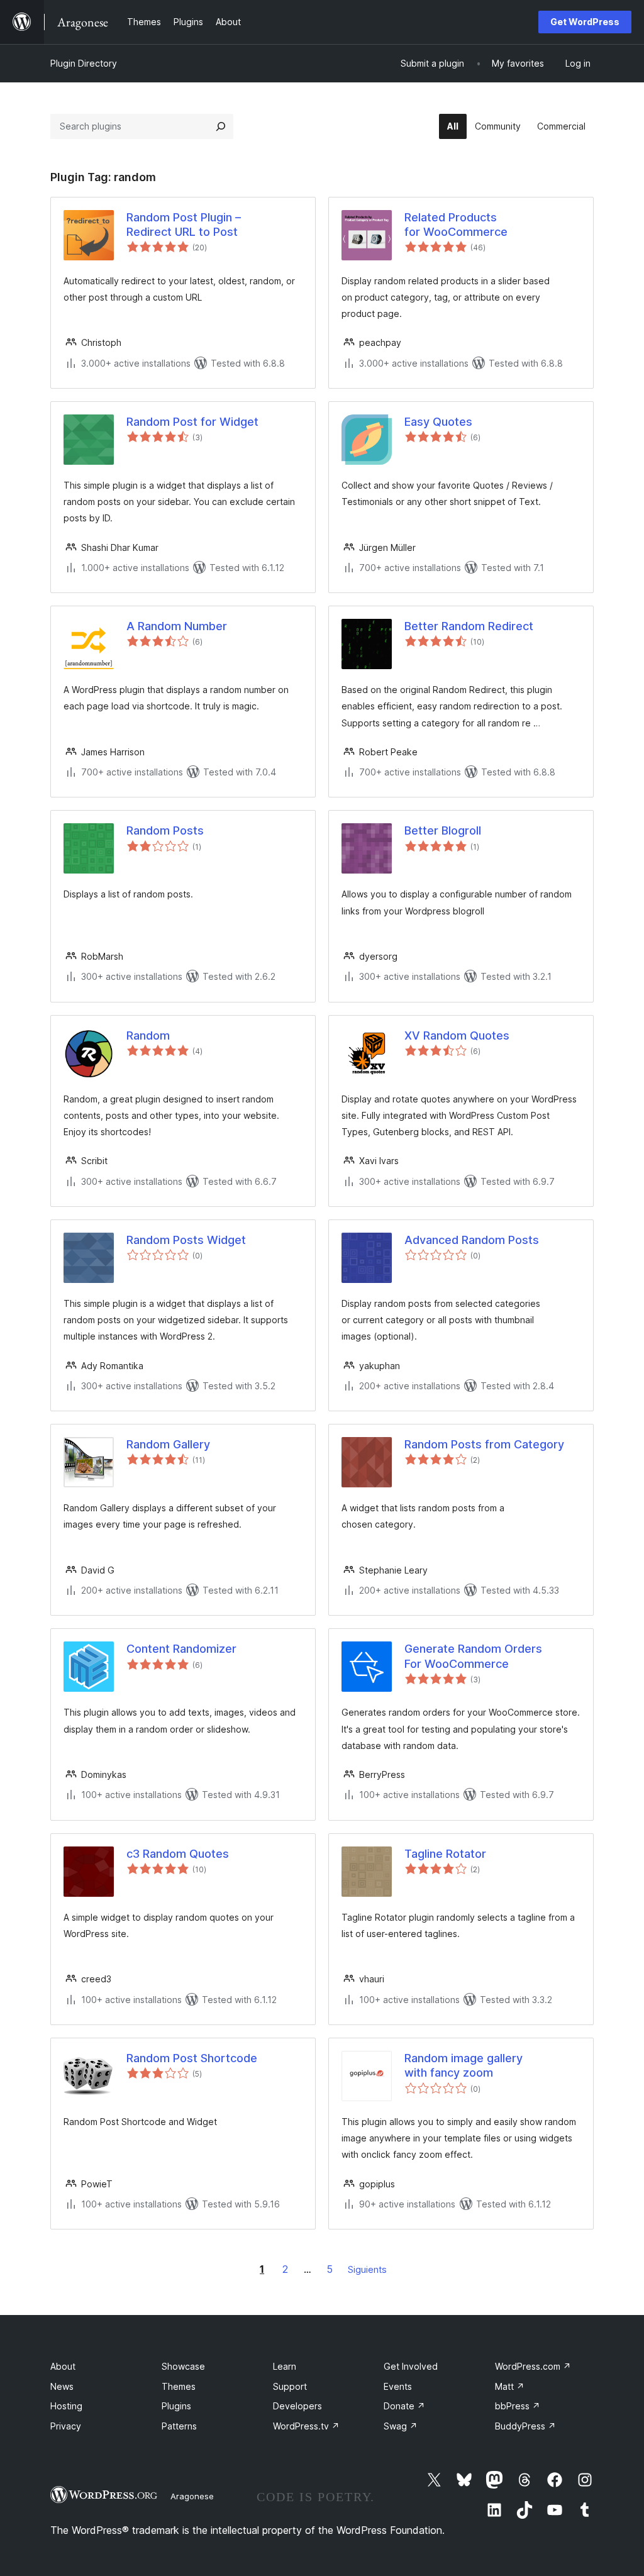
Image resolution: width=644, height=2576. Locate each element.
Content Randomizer (181, 1649)
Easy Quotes (438, 422)
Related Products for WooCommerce (456, 225)
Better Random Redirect (469, 626)
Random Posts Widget (186, 1240)
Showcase (183, 2366)
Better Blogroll (443, 830)
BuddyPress (525, 2426)
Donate (404, 2406)
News (62, 2386)
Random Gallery (168, 1444)
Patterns (179, 2426)
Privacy (66, 2426)
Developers (297, 2406)
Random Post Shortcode (192, 2058)
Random (148, 1035)
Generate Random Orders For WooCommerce (473, 1656)
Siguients (367, 2269)
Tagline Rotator (445, 1854)
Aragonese (192, 2496)
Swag (401, 2426)
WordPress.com (533, 2366)
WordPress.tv (306, 2426)
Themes (179, 2386)
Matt (510, 2386)
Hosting (66, 2406)
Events (398, 2386)
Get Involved (411, 2366)
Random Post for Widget (192, 422)
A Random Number (177, 626)
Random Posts (165, 830)
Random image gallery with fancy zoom (464, 2065)
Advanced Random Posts (472, 1240)
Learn (285, 2366)
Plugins (176, 2406)
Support (290, 2386)
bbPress (518, 2406)
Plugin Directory (84, 63)
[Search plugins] (221, 126)
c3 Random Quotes (178, 1854)
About (63, 2366)
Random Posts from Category (484, 1444)
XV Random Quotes (457, 1035)
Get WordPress (585, 22)
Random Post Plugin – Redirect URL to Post (184, 225)
